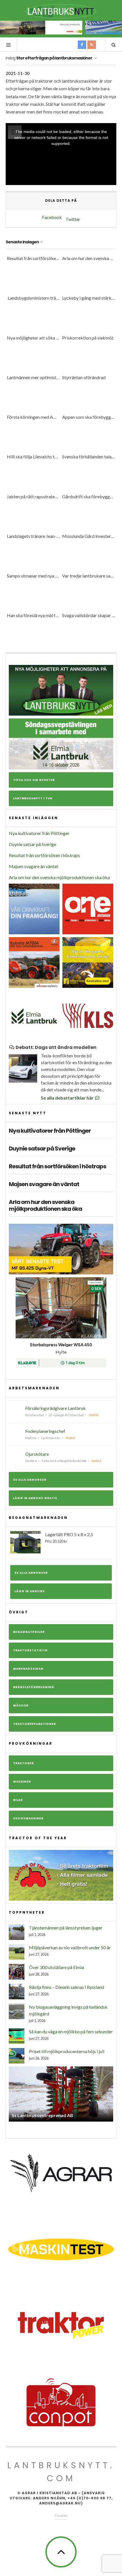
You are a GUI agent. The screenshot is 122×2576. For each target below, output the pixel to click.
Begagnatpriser (29, 1632)
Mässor (21, 1705)
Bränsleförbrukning (34, 1687)
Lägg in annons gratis (35, 1498)
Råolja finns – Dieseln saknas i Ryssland (67, 1987)
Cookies (61, 2515)
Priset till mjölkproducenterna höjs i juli (67, 2051)
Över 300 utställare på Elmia (56, 1967)
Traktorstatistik (30, 1650)
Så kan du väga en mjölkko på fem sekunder (71, 2031)
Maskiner (22, 1782)
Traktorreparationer (34, 1724)
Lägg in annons (30, 1591)
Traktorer (23, 1763)
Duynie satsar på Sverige (32, 844)
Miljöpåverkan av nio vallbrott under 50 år (70, 1947)
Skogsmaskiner (28, 1818)
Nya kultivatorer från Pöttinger (39, 833)
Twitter (73, 219)
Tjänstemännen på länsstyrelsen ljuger (66, 1928)
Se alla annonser (30, 1480)
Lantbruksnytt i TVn (33, 798)
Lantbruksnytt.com (61, 2472)
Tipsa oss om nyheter (34, 780)
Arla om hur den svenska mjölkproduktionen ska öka (59, 877)
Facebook (52, 217)
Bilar (18, 1800)
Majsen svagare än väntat (33, 866)
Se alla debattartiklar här (68, 1098)
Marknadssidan (28, 1669)
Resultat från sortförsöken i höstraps (44, 855)
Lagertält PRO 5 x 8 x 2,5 (69, 1538)
